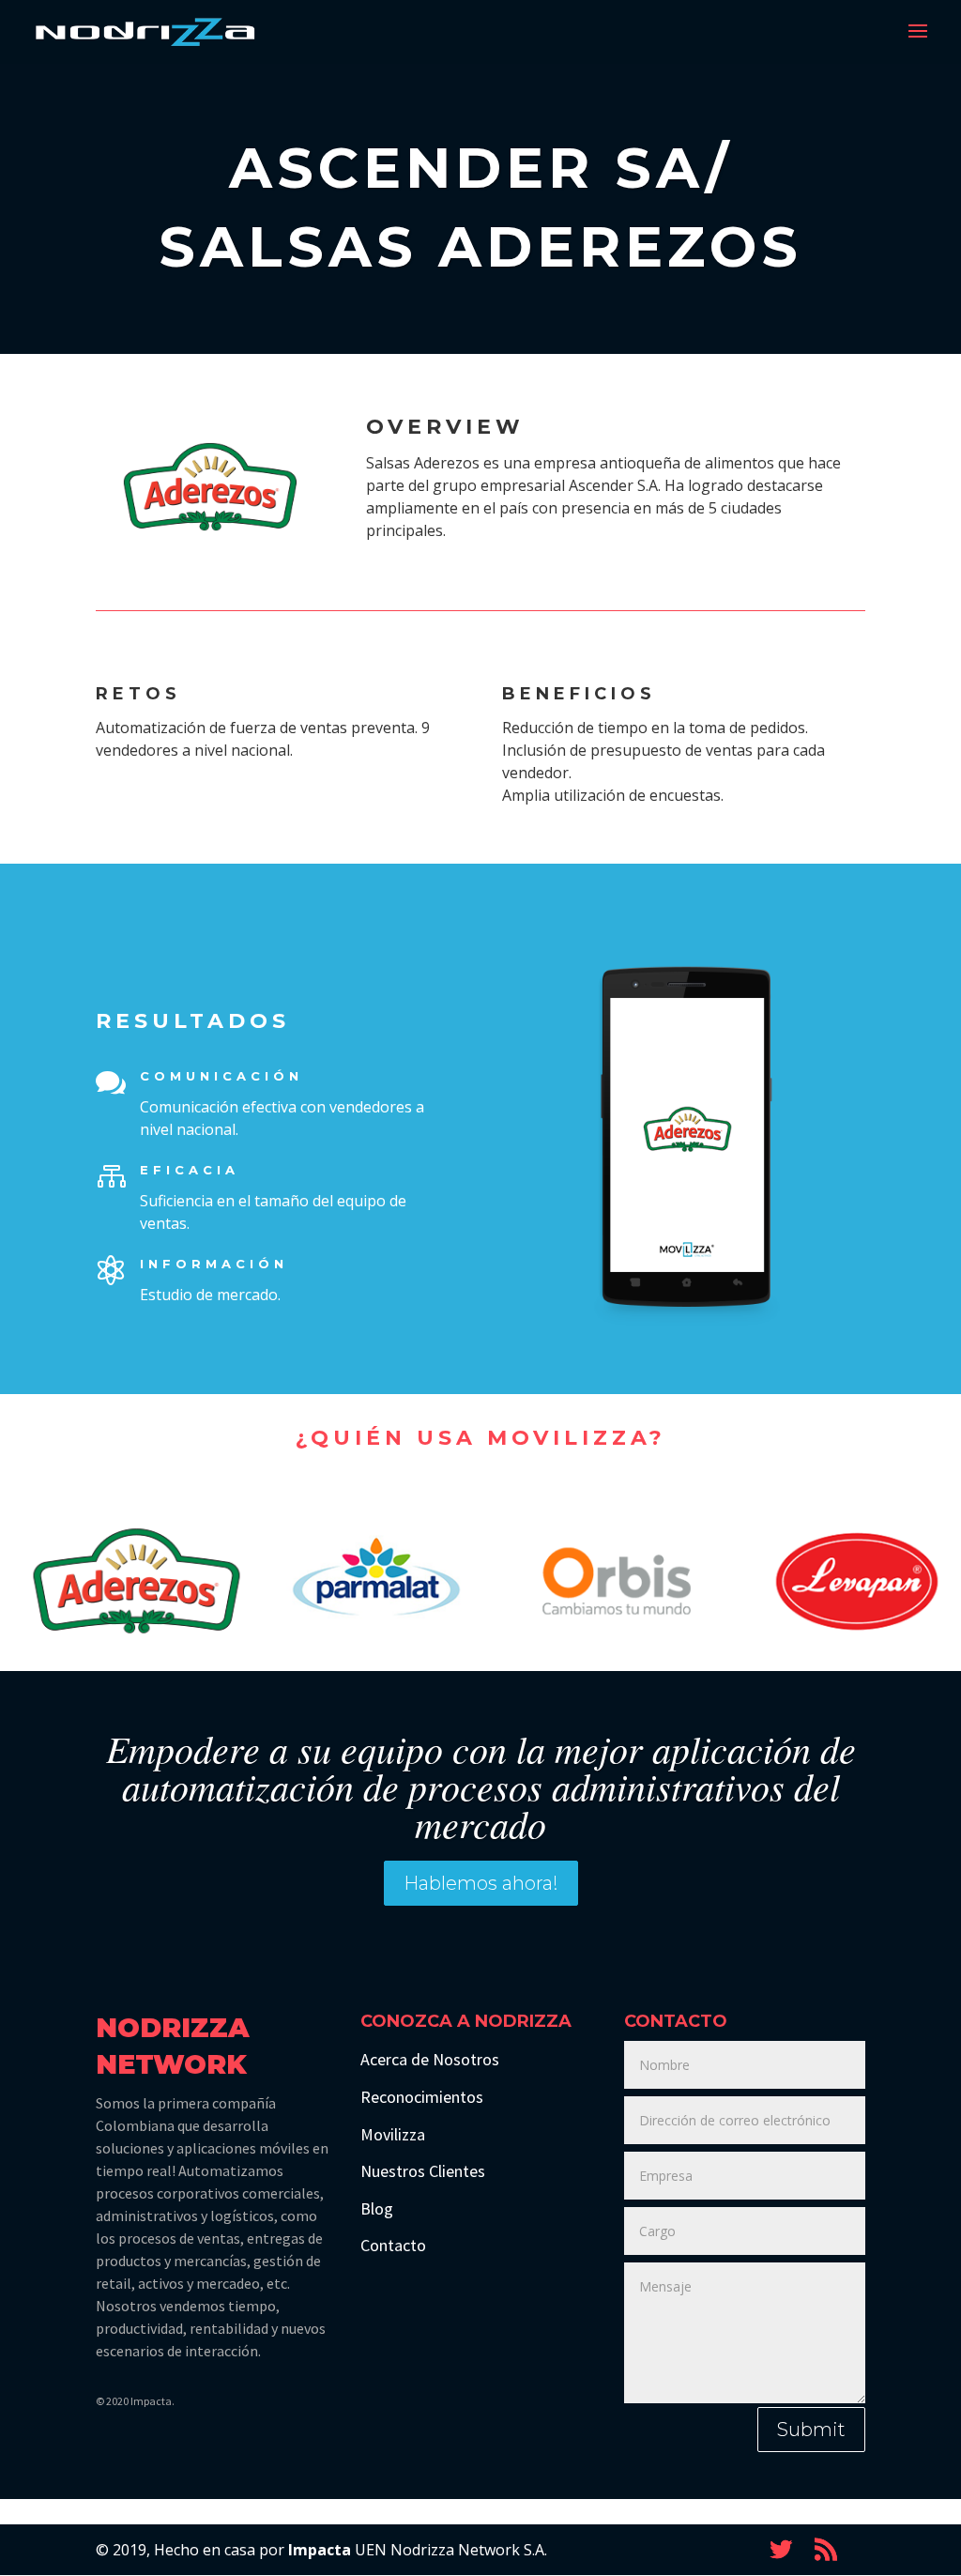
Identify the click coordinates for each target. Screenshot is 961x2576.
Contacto (393, 2245)
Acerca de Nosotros (430, 2059)
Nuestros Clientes (423, 2171)
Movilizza (393, 2134)
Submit (811, 2430)
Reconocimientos (422, 2097)
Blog (377, 2208)
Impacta (320, 2550)
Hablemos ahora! (481, 1883)
